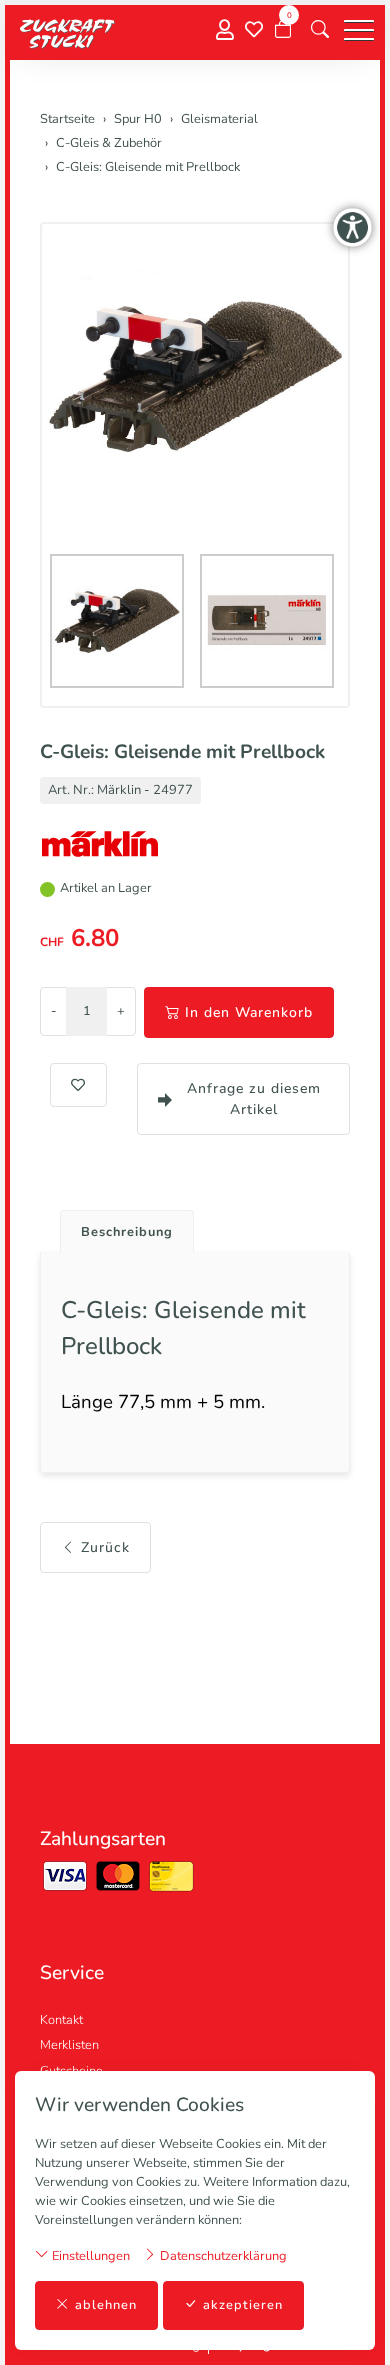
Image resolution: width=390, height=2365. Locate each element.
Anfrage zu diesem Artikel (254, 1099)
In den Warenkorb (249, 1012)
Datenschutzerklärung (222, 2256)
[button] (320, 30)
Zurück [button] (105, 1547)
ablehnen (106, 2305)
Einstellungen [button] (89, 2256)
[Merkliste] (254, 30)
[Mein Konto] (225, 30)
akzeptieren (243, 2305)
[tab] (119, 1226)
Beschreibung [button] (127, 1232)
